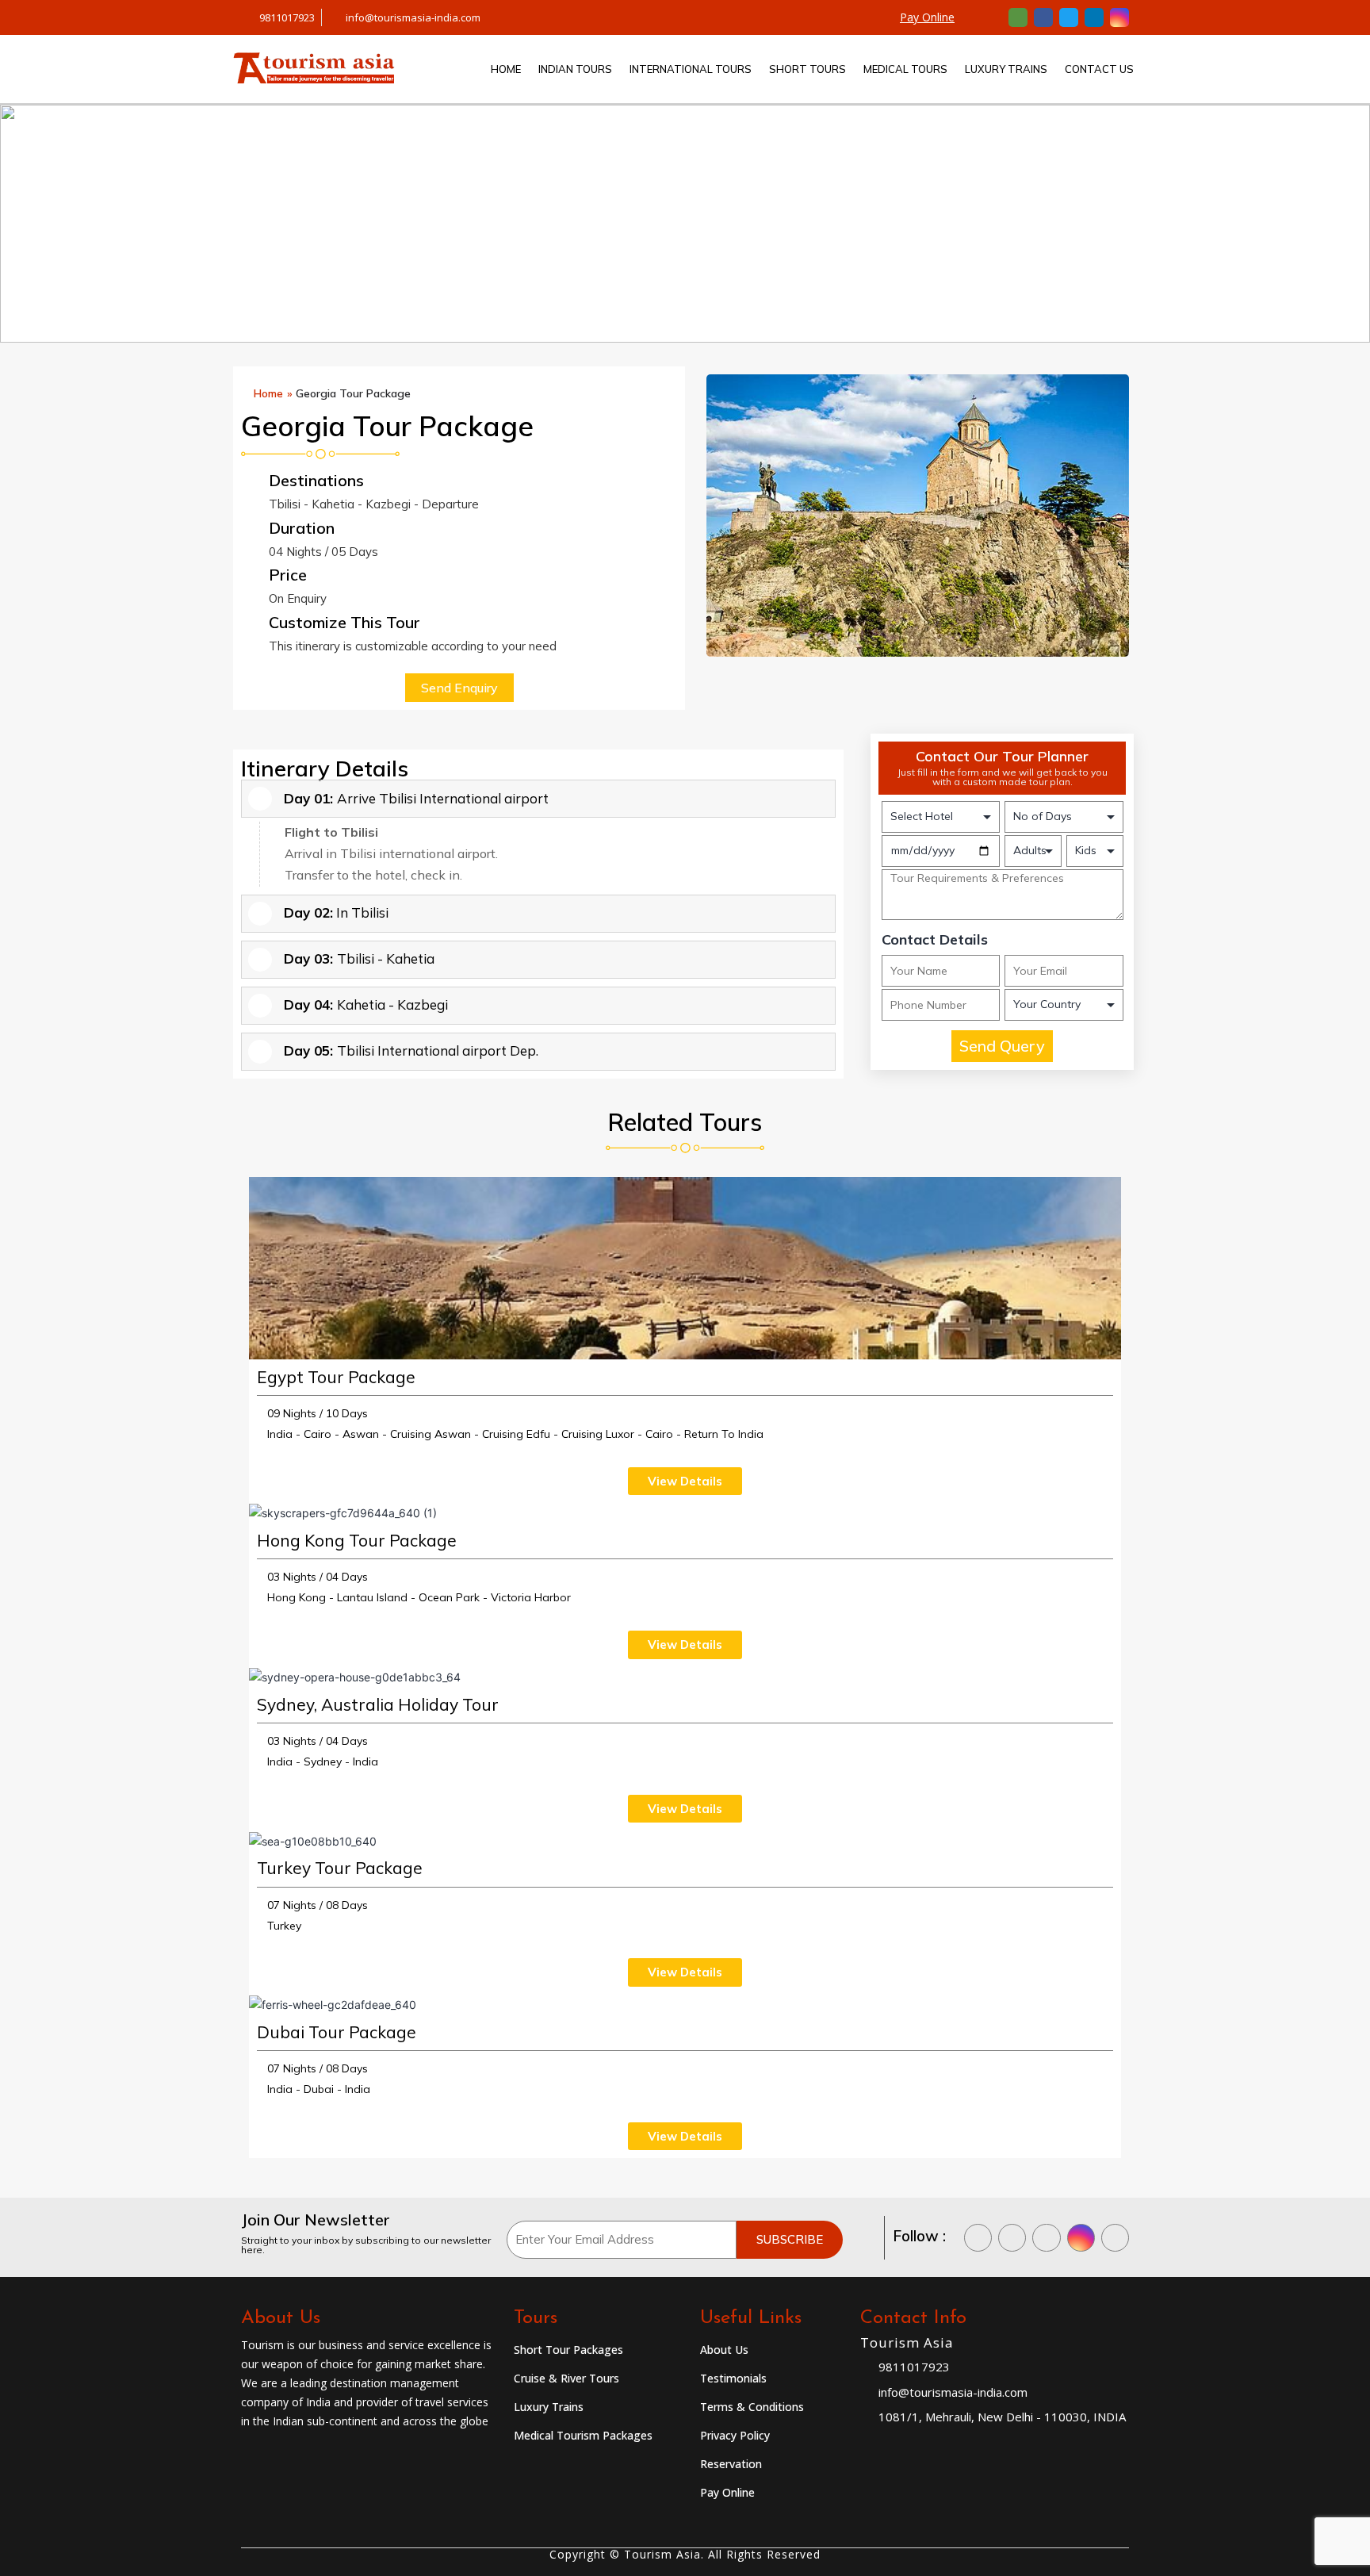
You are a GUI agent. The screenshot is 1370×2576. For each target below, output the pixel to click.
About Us (724, 2350)
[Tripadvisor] (1018, 17)
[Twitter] (1069, 17)
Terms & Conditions (752, 2407)
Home (506, 69)
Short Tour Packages (568, 2350)
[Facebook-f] (1043, 17)
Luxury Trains (1006, 69)
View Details (685, 1481)
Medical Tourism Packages (583, 2435)
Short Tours (807, 69)
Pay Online (927, 17)
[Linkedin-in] (1094, 17)
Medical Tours (905, 69)
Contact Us (1099, 69)
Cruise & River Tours (566, 2378)
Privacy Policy (735, 2435)
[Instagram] (1119, 17)
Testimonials (733, 2378)
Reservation (731, 2464)
